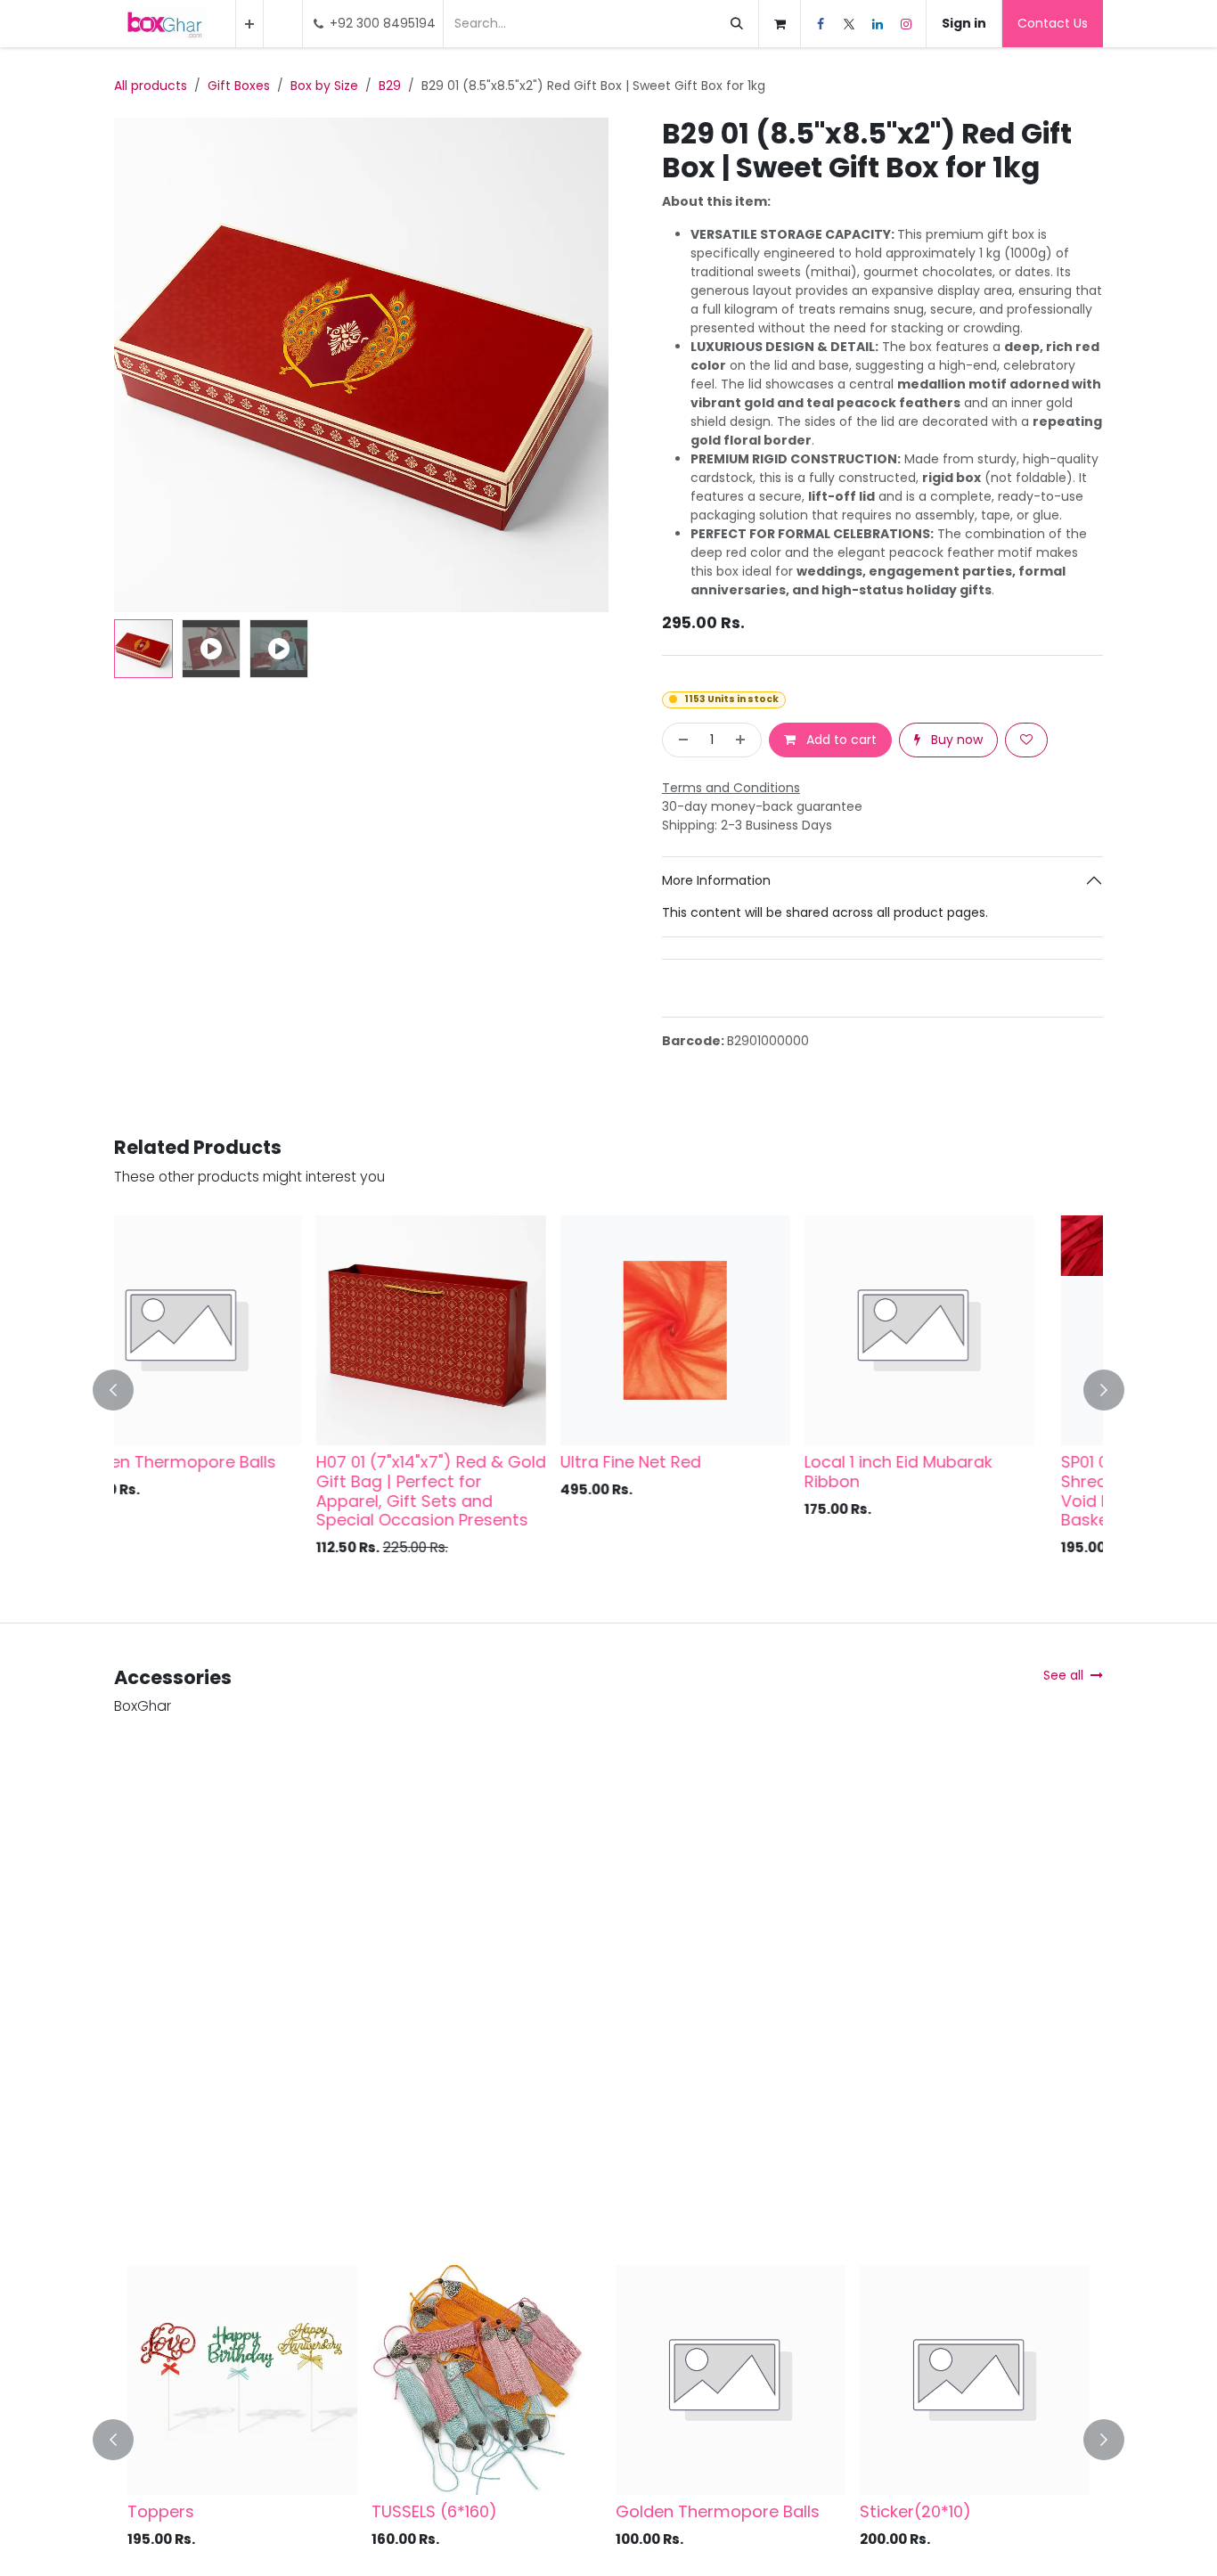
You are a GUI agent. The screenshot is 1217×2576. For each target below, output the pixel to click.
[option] (608, 1390)
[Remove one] (680, 740)
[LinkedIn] (878, 24)
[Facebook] (821, 24)
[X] (849, 24)
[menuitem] (249, 24)
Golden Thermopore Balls (718, 2511)
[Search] (737, 24)
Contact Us (1053, 23)
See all (1063, 1675)
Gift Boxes (239, 86)
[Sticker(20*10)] (975, 2380)
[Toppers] (242, 2380)
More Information (716, 880)
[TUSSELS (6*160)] (486, 2380)
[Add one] (744, 740)
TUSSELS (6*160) (434, 2511)
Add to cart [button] (840, 740)
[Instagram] (906, 24)
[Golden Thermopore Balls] (731, 2380)
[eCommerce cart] (780, 24)
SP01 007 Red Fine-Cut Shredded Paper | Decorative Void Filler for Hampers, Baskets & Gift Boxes (242, 1491)
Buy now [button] (955, 740)
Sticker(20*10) (915, 2511)
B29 (390, 86)
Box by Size (324, 86)
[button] (139, 365)
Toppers (161, 2511)
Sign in (964, 23)
